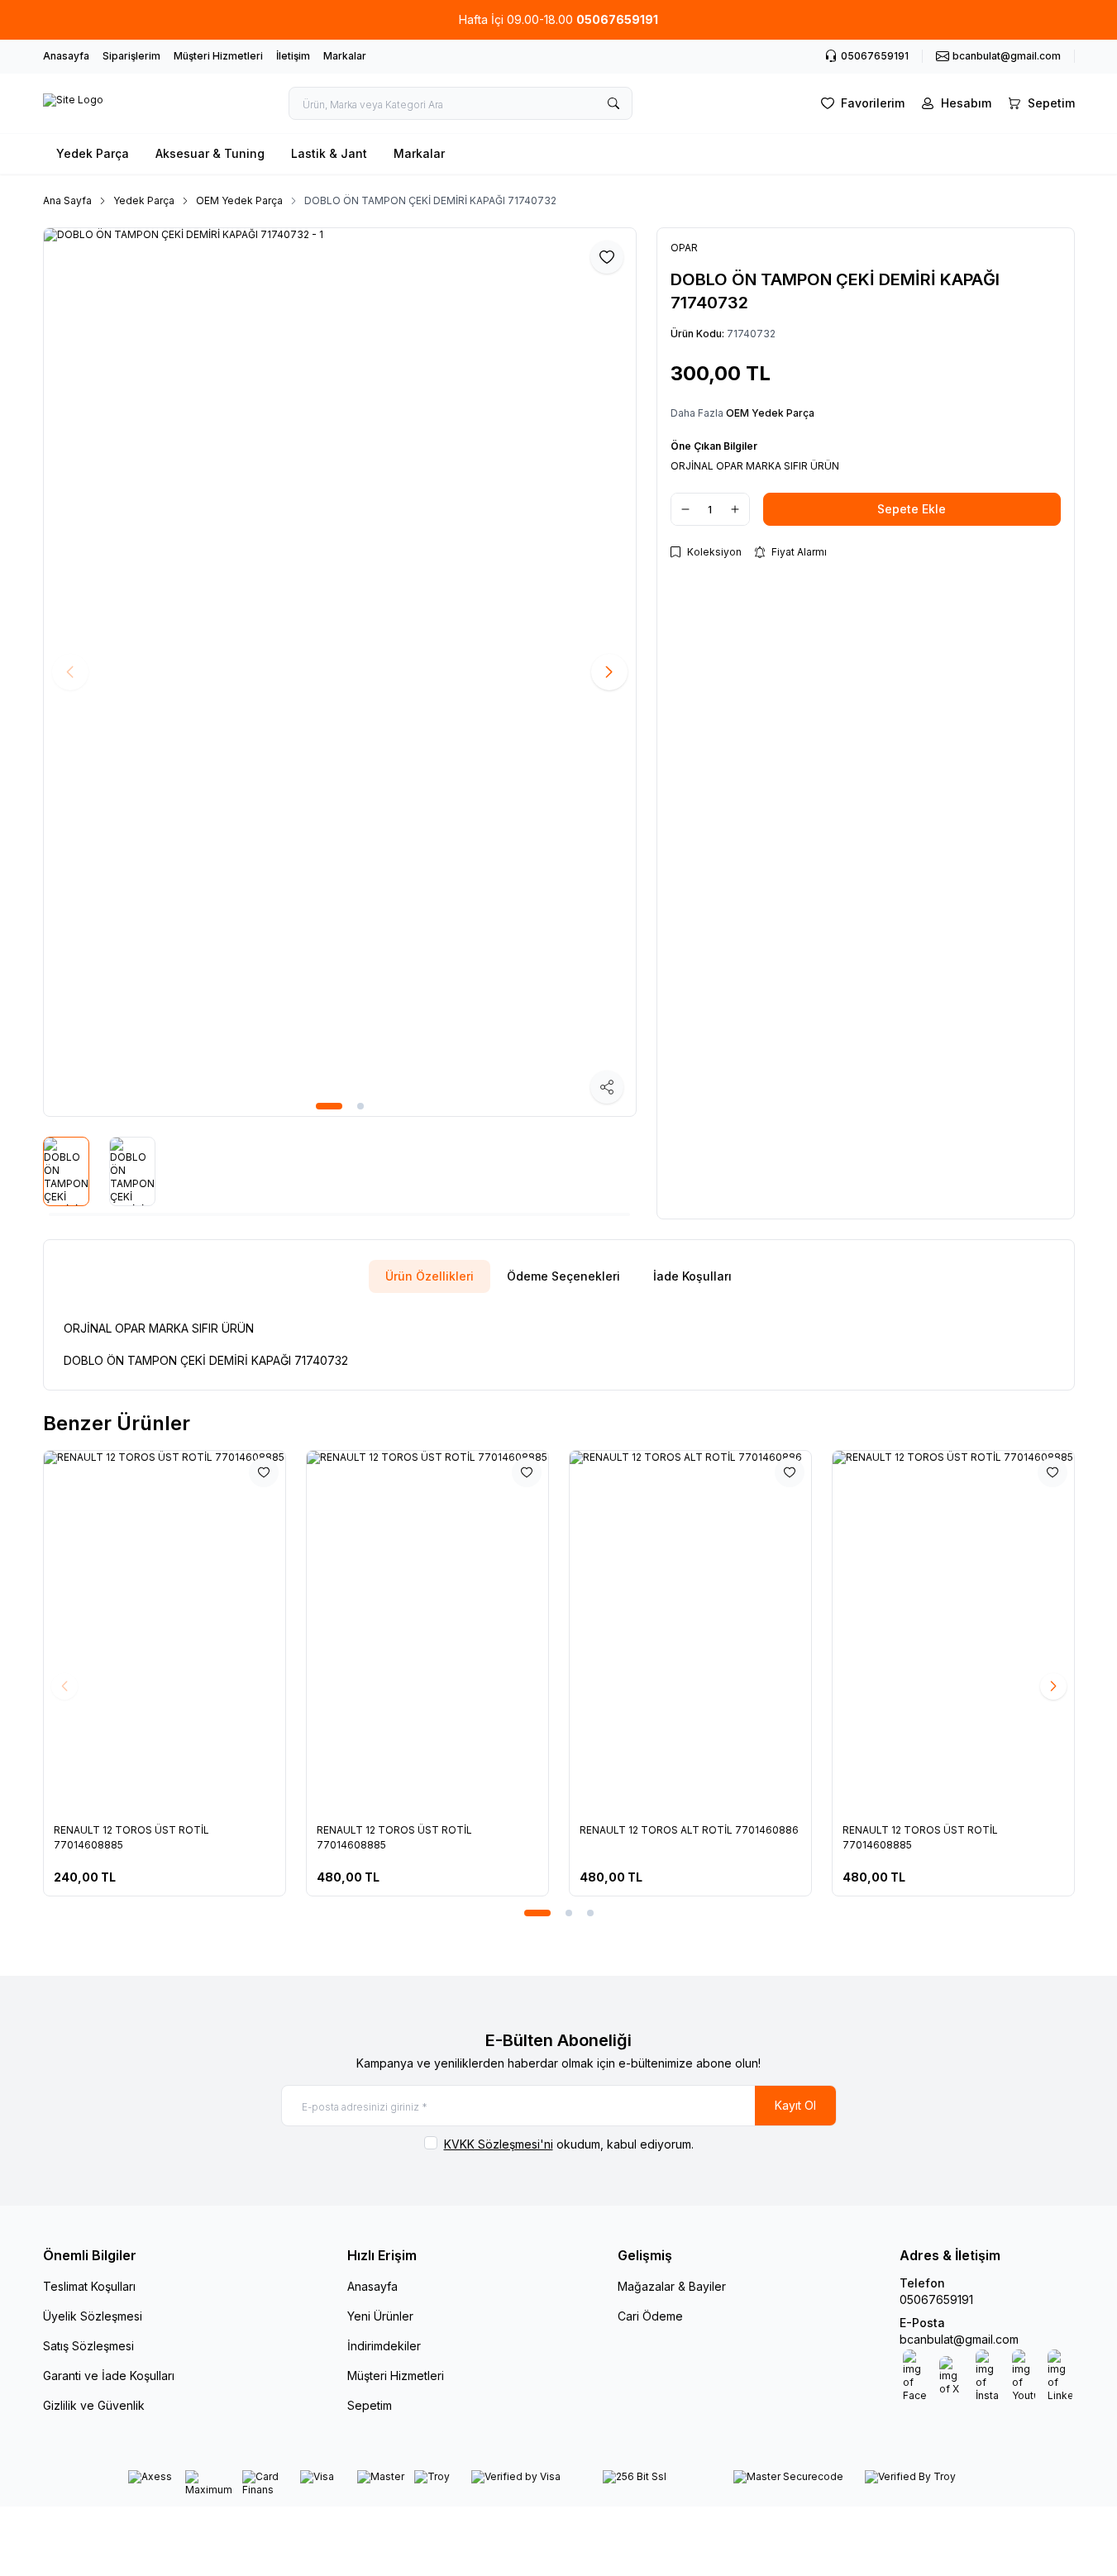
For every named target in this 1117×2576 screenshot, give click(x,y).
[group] (340, 672)
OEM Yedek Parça (239, 200)
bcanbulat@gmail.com (959, 2339)
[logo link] (73, 103)
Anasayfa (66, 56)
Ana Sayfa (67, 200)
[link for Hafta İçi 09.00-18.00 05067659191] (558, 20)
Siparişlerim (131, 56)
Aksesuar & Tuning (210, 153)
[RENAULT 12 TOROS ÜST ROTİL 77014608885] (288, 1632)
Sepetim (370, 2405)
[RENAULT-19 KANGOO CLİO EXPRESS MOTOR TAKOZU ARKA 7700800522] (551, 1632)
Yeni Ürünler (380, 2316)
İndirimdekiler (384, 2346)
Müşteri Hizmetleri (218, 56)
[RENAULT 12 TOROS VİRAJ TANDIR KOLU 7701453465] (814, 1632)
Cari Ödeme (650, 2316)
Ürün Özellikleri (430, 1276)
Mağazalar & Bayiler (672, 2286)
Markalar (345, 56)
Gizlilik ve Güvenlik (94, 2405)
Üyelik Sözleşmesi (93, 2316)
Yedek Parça (93, 153)
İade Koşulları (692, 1276)
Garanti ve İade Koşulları (109, 2376)
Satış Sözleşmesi (88, 2346)
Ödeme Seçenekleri (563, 1276)
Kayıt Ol (795, 2105)
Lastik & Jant (329, 153)
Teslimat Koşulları (89, 2286)
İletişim (293, 56)
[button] (329, 1106)
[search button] (613, 103)
